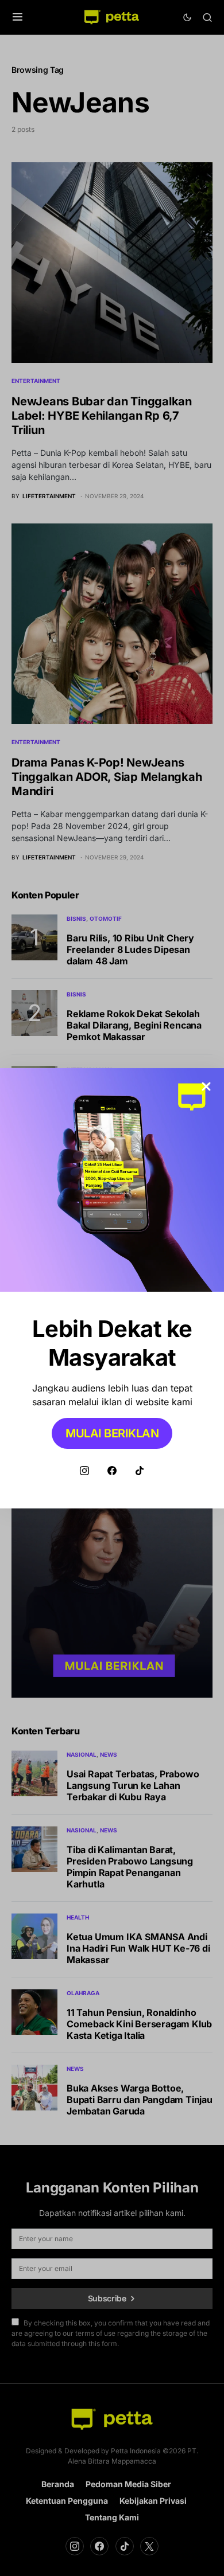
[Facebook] (112, 1471)
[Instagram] (84, 1471)
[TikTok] (140, 1471)
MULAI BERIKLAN (112, 1433)
